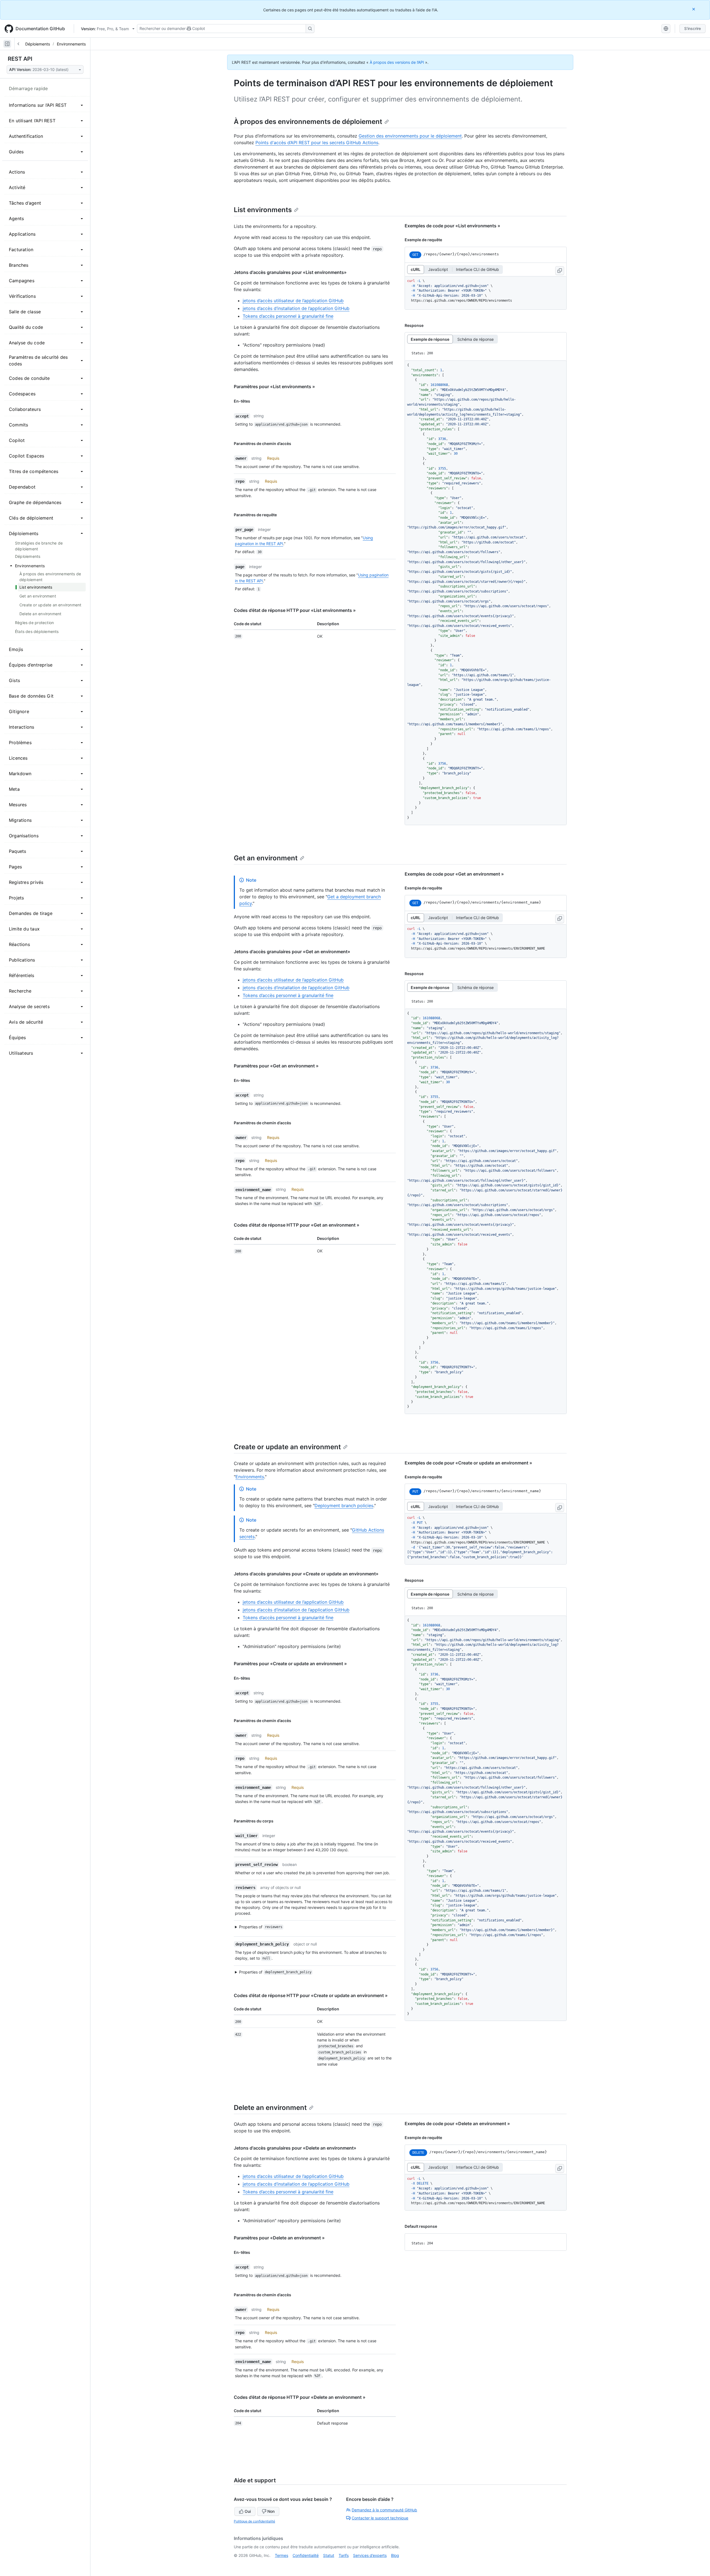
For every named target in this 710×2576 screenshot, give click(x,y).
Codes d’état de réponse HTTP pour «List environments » (295, 610)
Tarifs (344, 2555)
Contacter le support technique (380, 2518)
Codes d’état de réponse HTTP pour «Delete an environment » (300, 2397)
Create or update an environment (287, 1447)
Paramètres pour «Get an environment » (276, 1066)
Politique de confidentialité (254, 2521)
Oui (248, 2511)
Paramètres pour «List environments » (274, 386)
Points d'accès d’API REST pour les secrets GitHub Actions (317, 143)
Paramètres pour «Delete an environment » (279, 2238)
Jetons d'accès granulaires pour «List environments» (290, 272)
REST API (20, 59)
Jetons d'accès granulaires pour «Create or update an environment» (306, 1574)
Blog (395, 2555)
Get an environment (266, 858)
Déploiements (38, 44)
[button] (312, 1927)
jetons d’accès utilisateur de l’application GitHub (293, 301)
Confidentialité (306, 2555)
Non (271, 2511)
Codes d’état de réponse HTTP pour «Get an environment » (297, 1225)
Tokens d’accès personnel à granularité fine (288, 316)
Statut (329, 2555)
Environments (250, 1477)
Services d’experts (370, 2555)
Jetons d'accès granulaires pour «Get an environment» (292, 952)
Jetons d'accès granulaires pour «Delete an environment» (295, 2148)
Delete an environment (270, 2108)
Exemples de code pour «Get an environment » (454, 874)
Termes (282, 2555)
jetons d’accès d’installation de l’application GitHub (296, 308)
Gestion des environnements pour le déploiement (410, 136)
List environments (263, 210)
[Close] (694, 9)
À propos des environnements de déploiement (308, 122)
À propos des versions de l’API (397, 62)
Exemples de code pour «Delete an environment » (457, 2124)
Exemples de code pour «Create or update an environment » (468, 1463)
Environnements (71, 44)
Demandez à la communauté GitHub (384, 2510)
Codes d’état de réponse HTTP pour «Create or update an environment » (311, 1995)
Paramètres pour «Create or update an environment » (290, 1664)
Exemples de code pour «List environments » (452, 226)
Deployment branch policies (344, 1506)
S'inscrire (693, 28)
